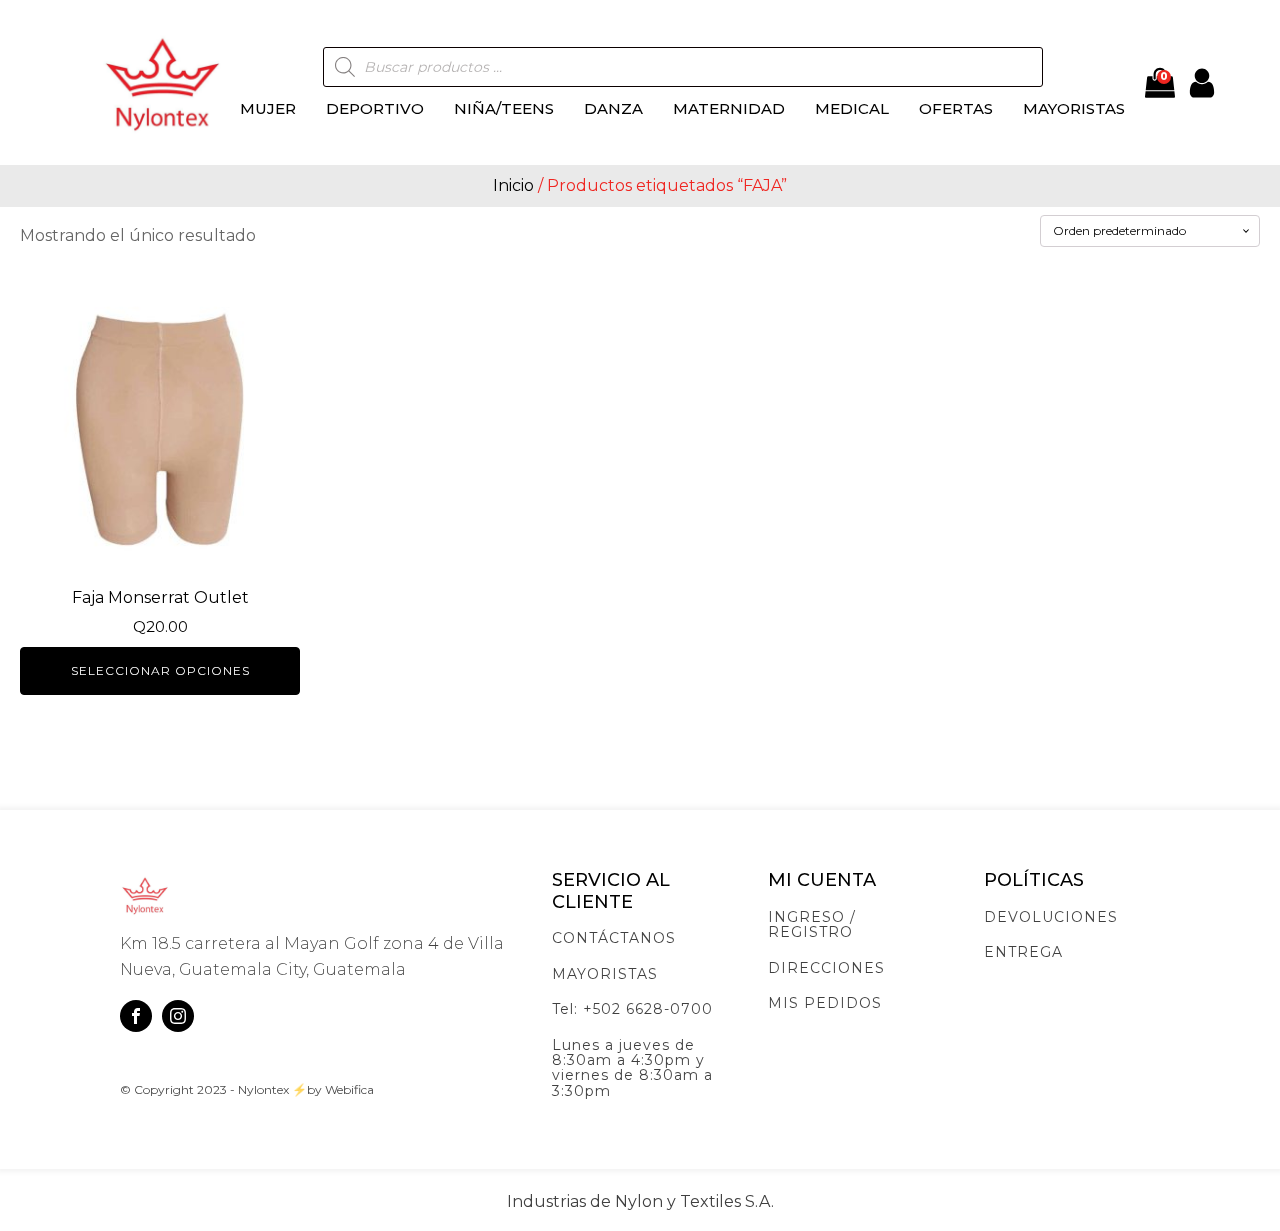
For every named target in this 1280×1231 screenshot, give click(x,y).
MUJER (268, 108)
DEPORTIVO (375, 108)
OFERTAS (956, 108)
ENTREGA (1023, 952)
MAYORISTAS (1074, 108)
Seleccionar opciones (160, 670)
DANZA (613, 108)
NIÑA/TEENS (504, 108)
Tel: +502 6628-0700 (632, 1009)
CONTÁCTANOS (614, 938)
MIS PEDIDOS (825, 1003)
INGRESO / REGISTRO (812, 925)
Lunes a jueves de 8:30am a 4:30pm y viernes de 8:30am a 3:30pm (632, 1069)
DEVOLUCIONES (1051, 917)
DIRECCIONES (826, 968)
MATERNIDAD (729, 108)
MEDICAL (852, 108)
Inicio (513, 185)
